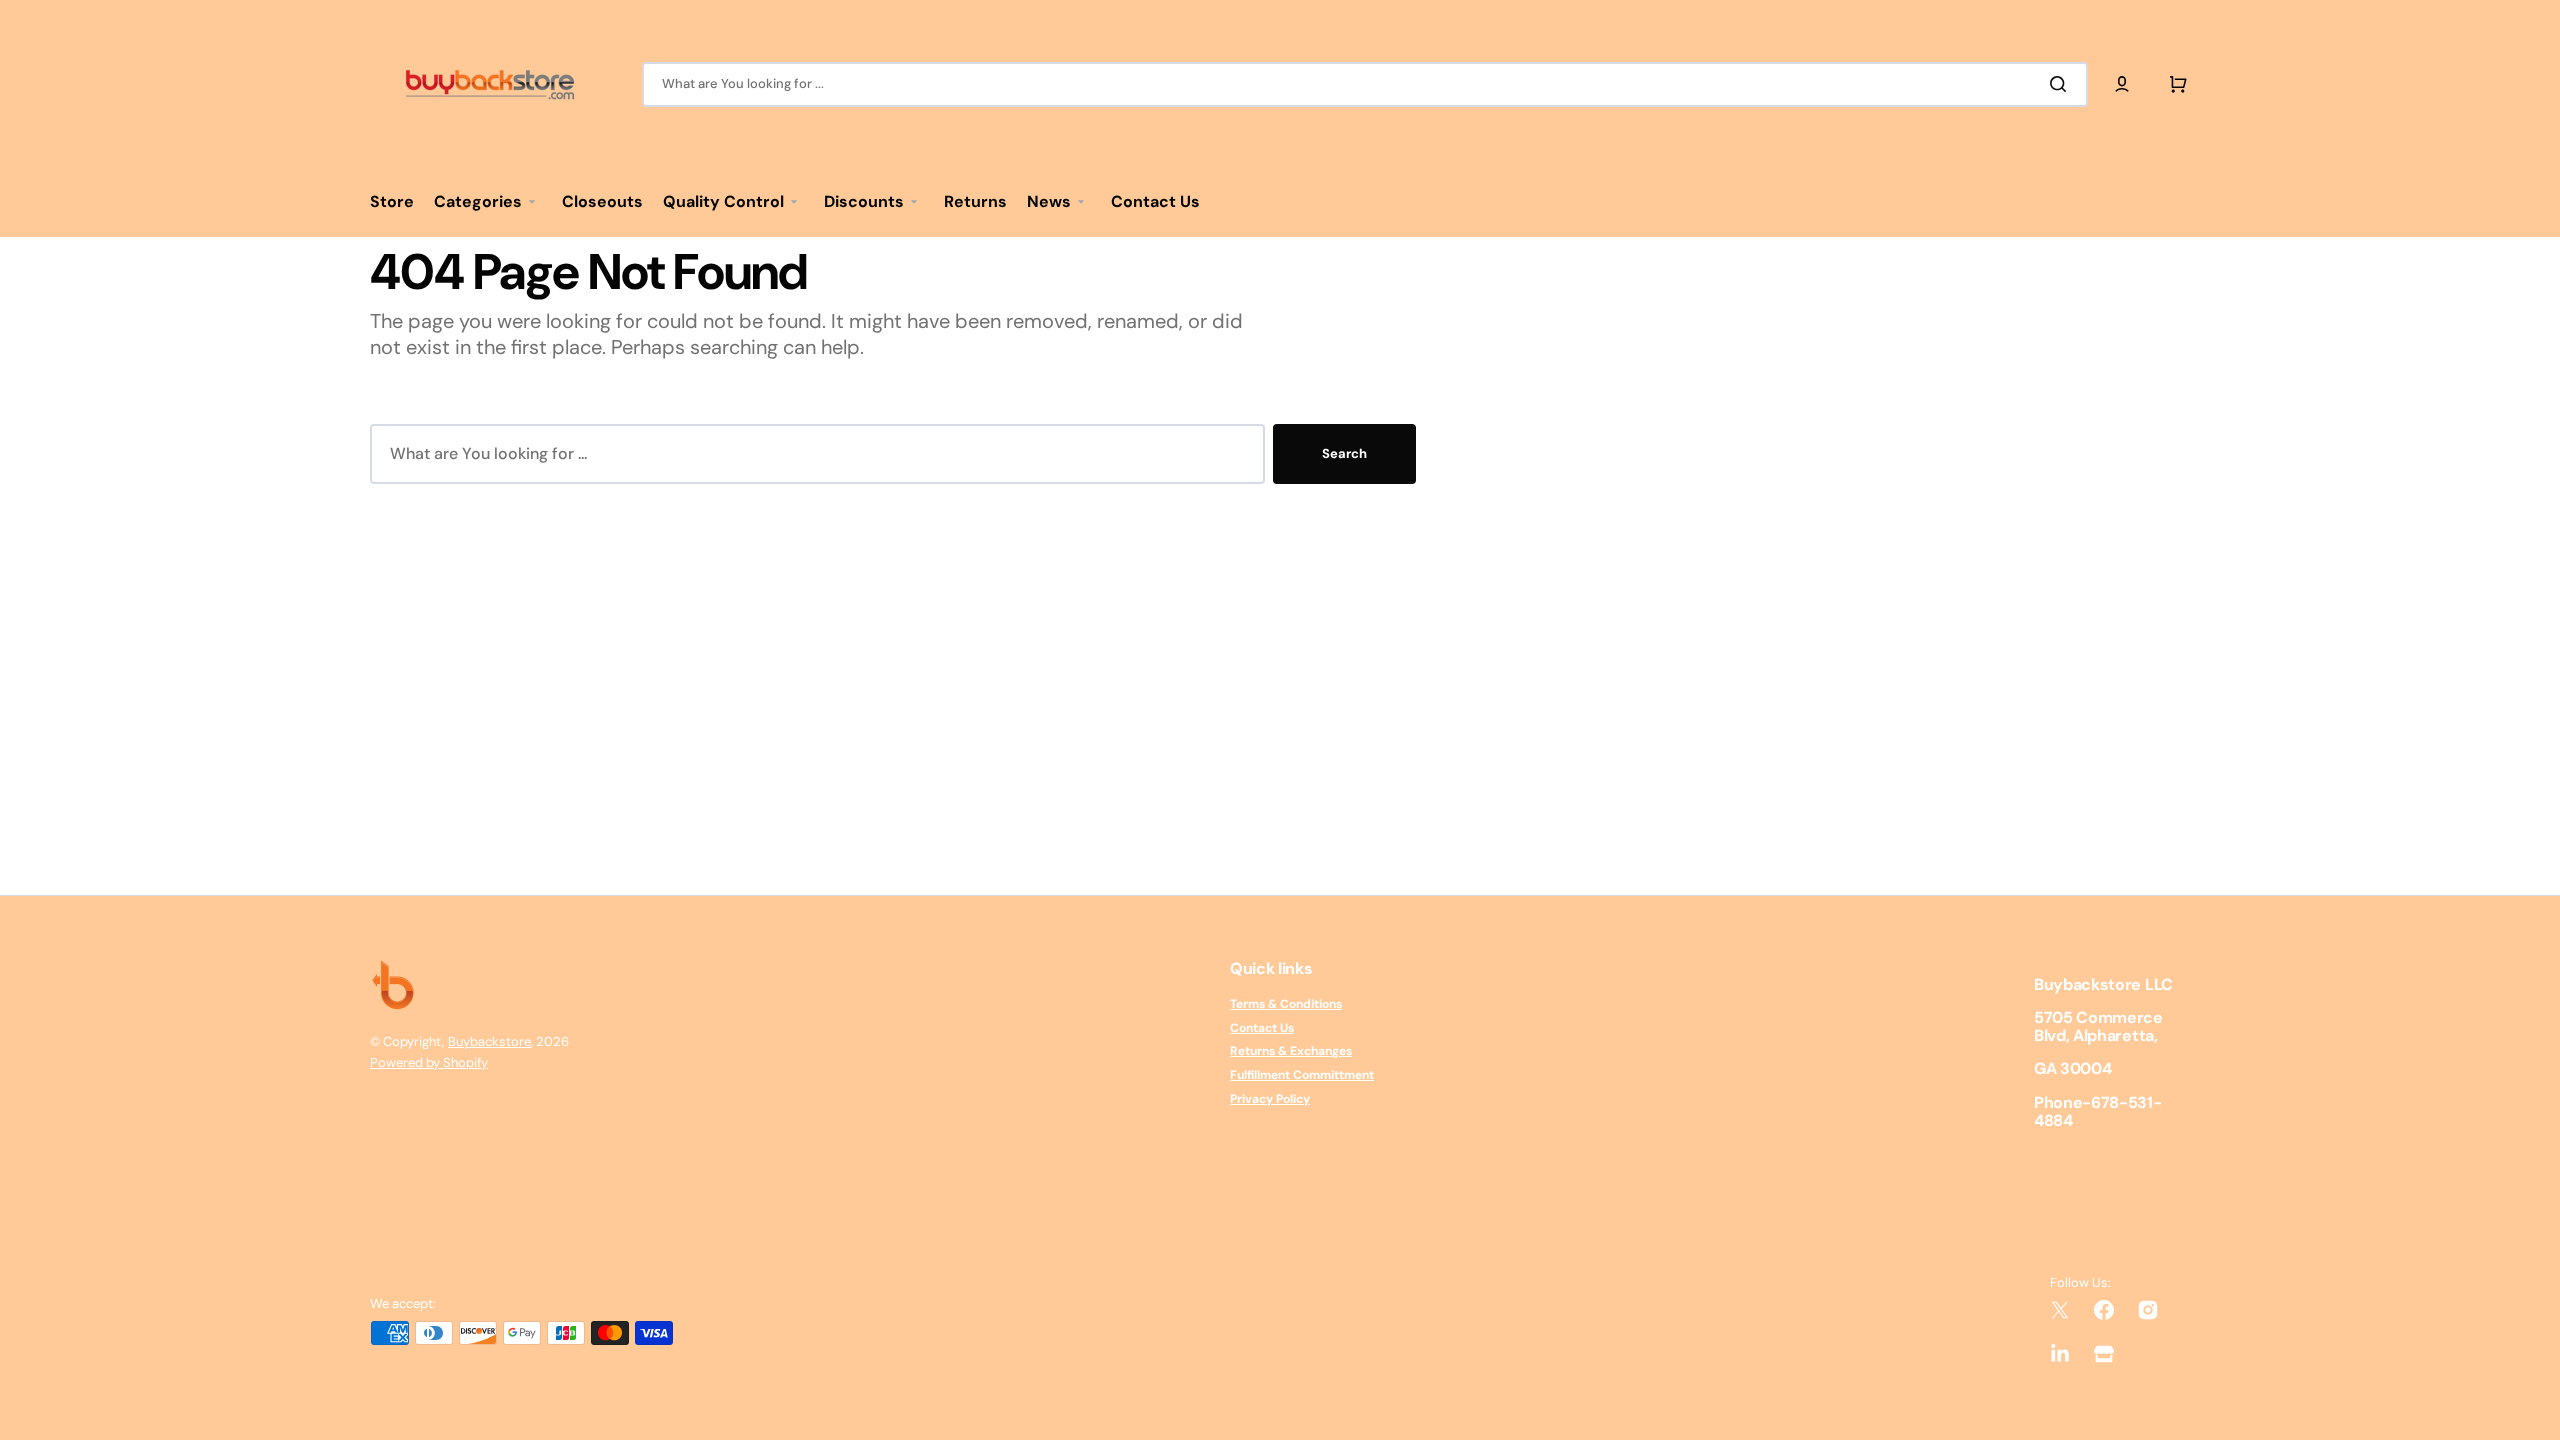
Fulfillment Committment (1302, 1075)
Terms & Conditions (1286, 1004)
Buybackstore (489, 1041)
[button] (2122, 84)
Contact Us (1262, 1028)
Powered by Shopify (429, 1062)
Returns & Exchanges (1291, 1051)
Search (1344, 453)
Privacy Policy (1270, 1099)
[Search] (2062, 84)
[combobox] (1365, 84)
